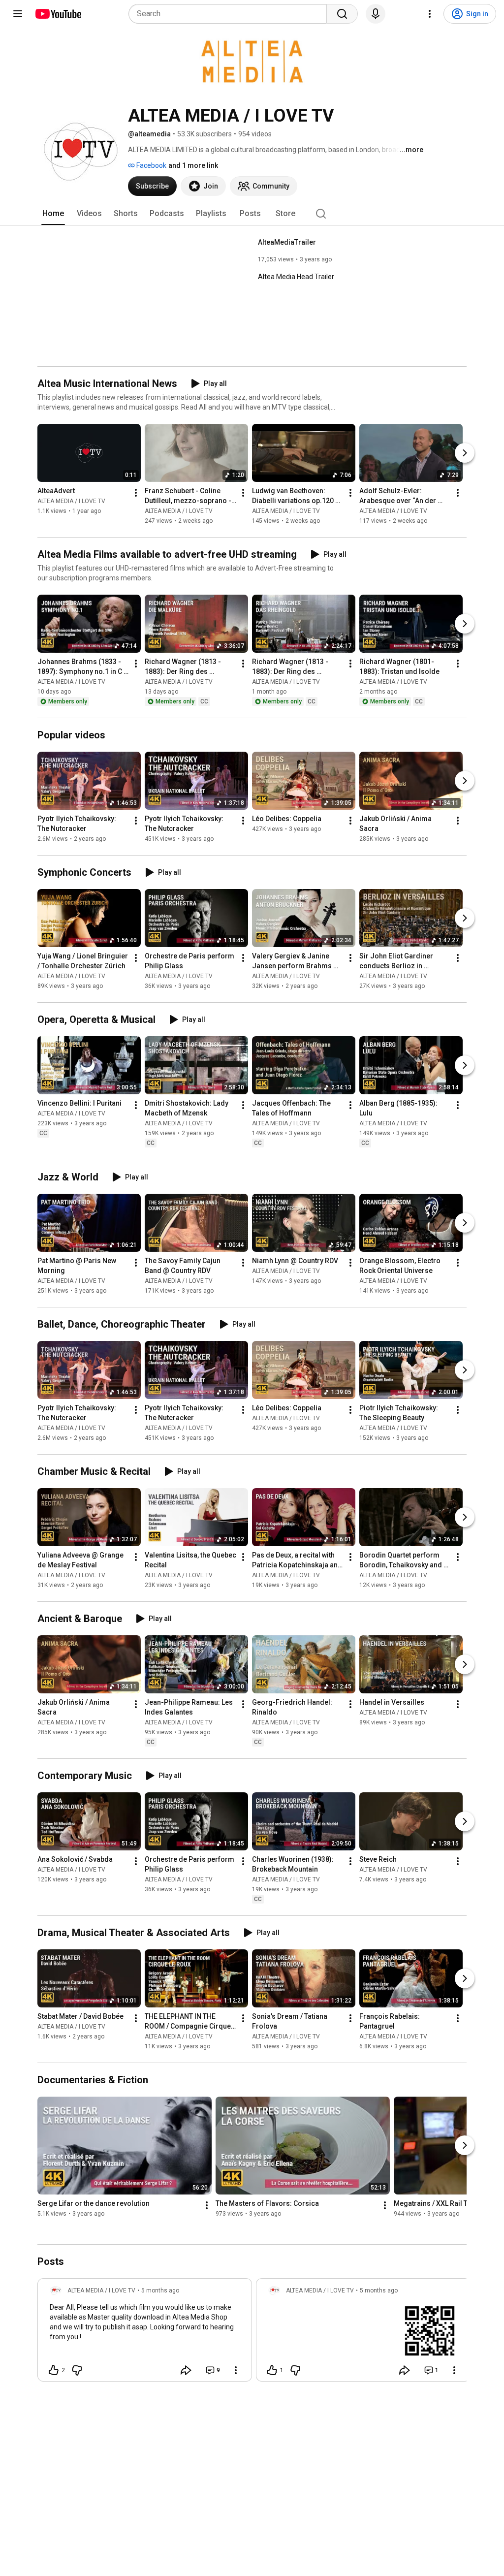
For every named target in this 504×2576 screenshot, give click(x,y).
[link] (145, 2333)
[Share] (186, 2370)
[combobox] (231, 14)
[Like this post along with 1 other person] (272, 2370)
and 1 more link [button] (193, 165)
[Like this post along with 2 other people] (54, 2370)
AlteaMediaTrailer (287, 242)
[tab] (53, 214)
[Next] (465, 453)
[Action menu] (236, 2370)
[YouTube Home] (58, 14)
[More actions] (136, 493)
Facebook (151, 165)
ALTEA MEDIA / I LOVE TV (71, 501)
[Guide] (18, 14)
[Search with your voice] (376, 14)
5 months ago (160, 2290)
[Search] (342, 14)
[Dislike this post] (77, 2370)
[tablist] (252, 214)
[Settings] (430, 14)
